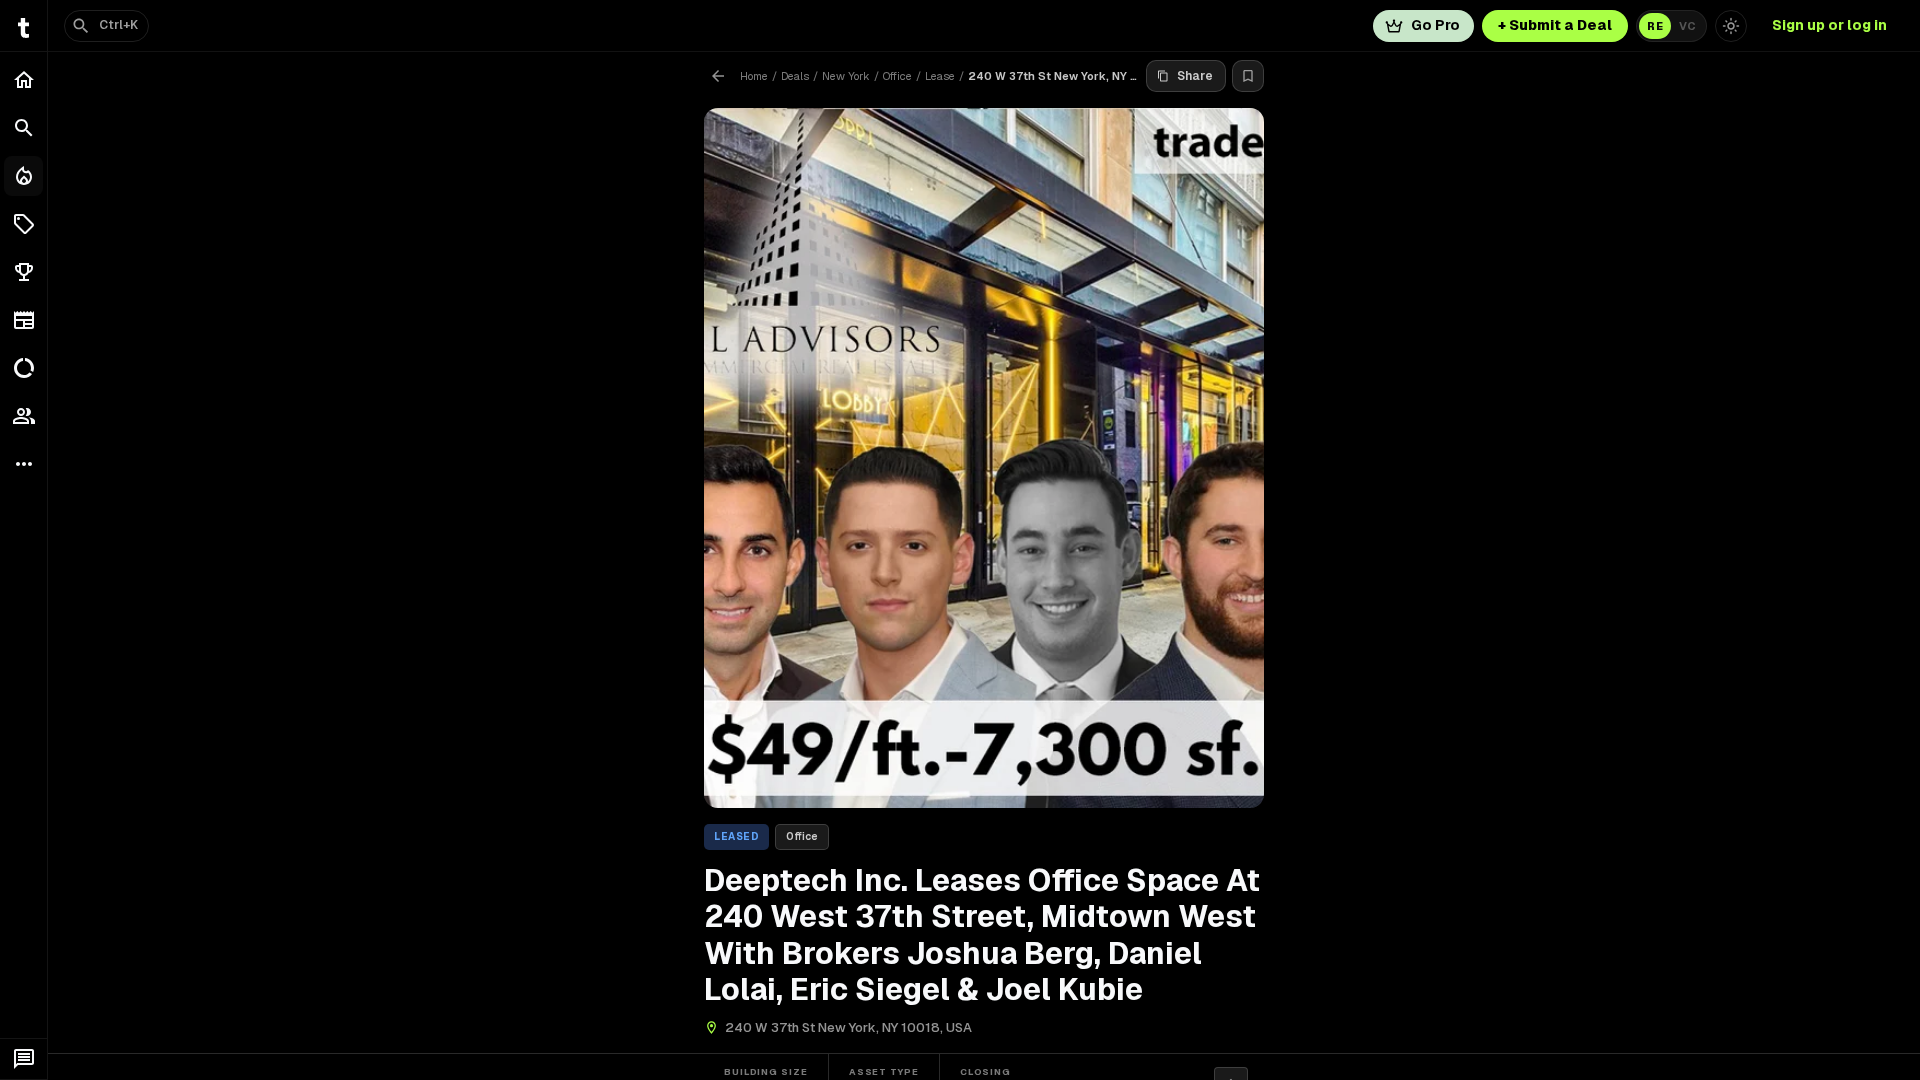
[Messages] (23, 1059)
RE (1655, 26)
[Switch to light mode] (1731, 26)
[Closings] (23, 176)
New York (846, 76)
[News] (23, 320)
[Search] (23, 128)
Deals (795, 76)
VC (1687, 26)
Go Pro (1435, 25)
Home (754, 76)
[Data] (23, 368)
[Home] (23, 80)
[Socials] (23, 416)
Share (1195, 76)
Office (897, 76)
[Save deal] (1248, 76)
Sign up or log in (1829, 25)
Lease (940, 76)
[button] (23, 224)
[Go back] (718, 76)
